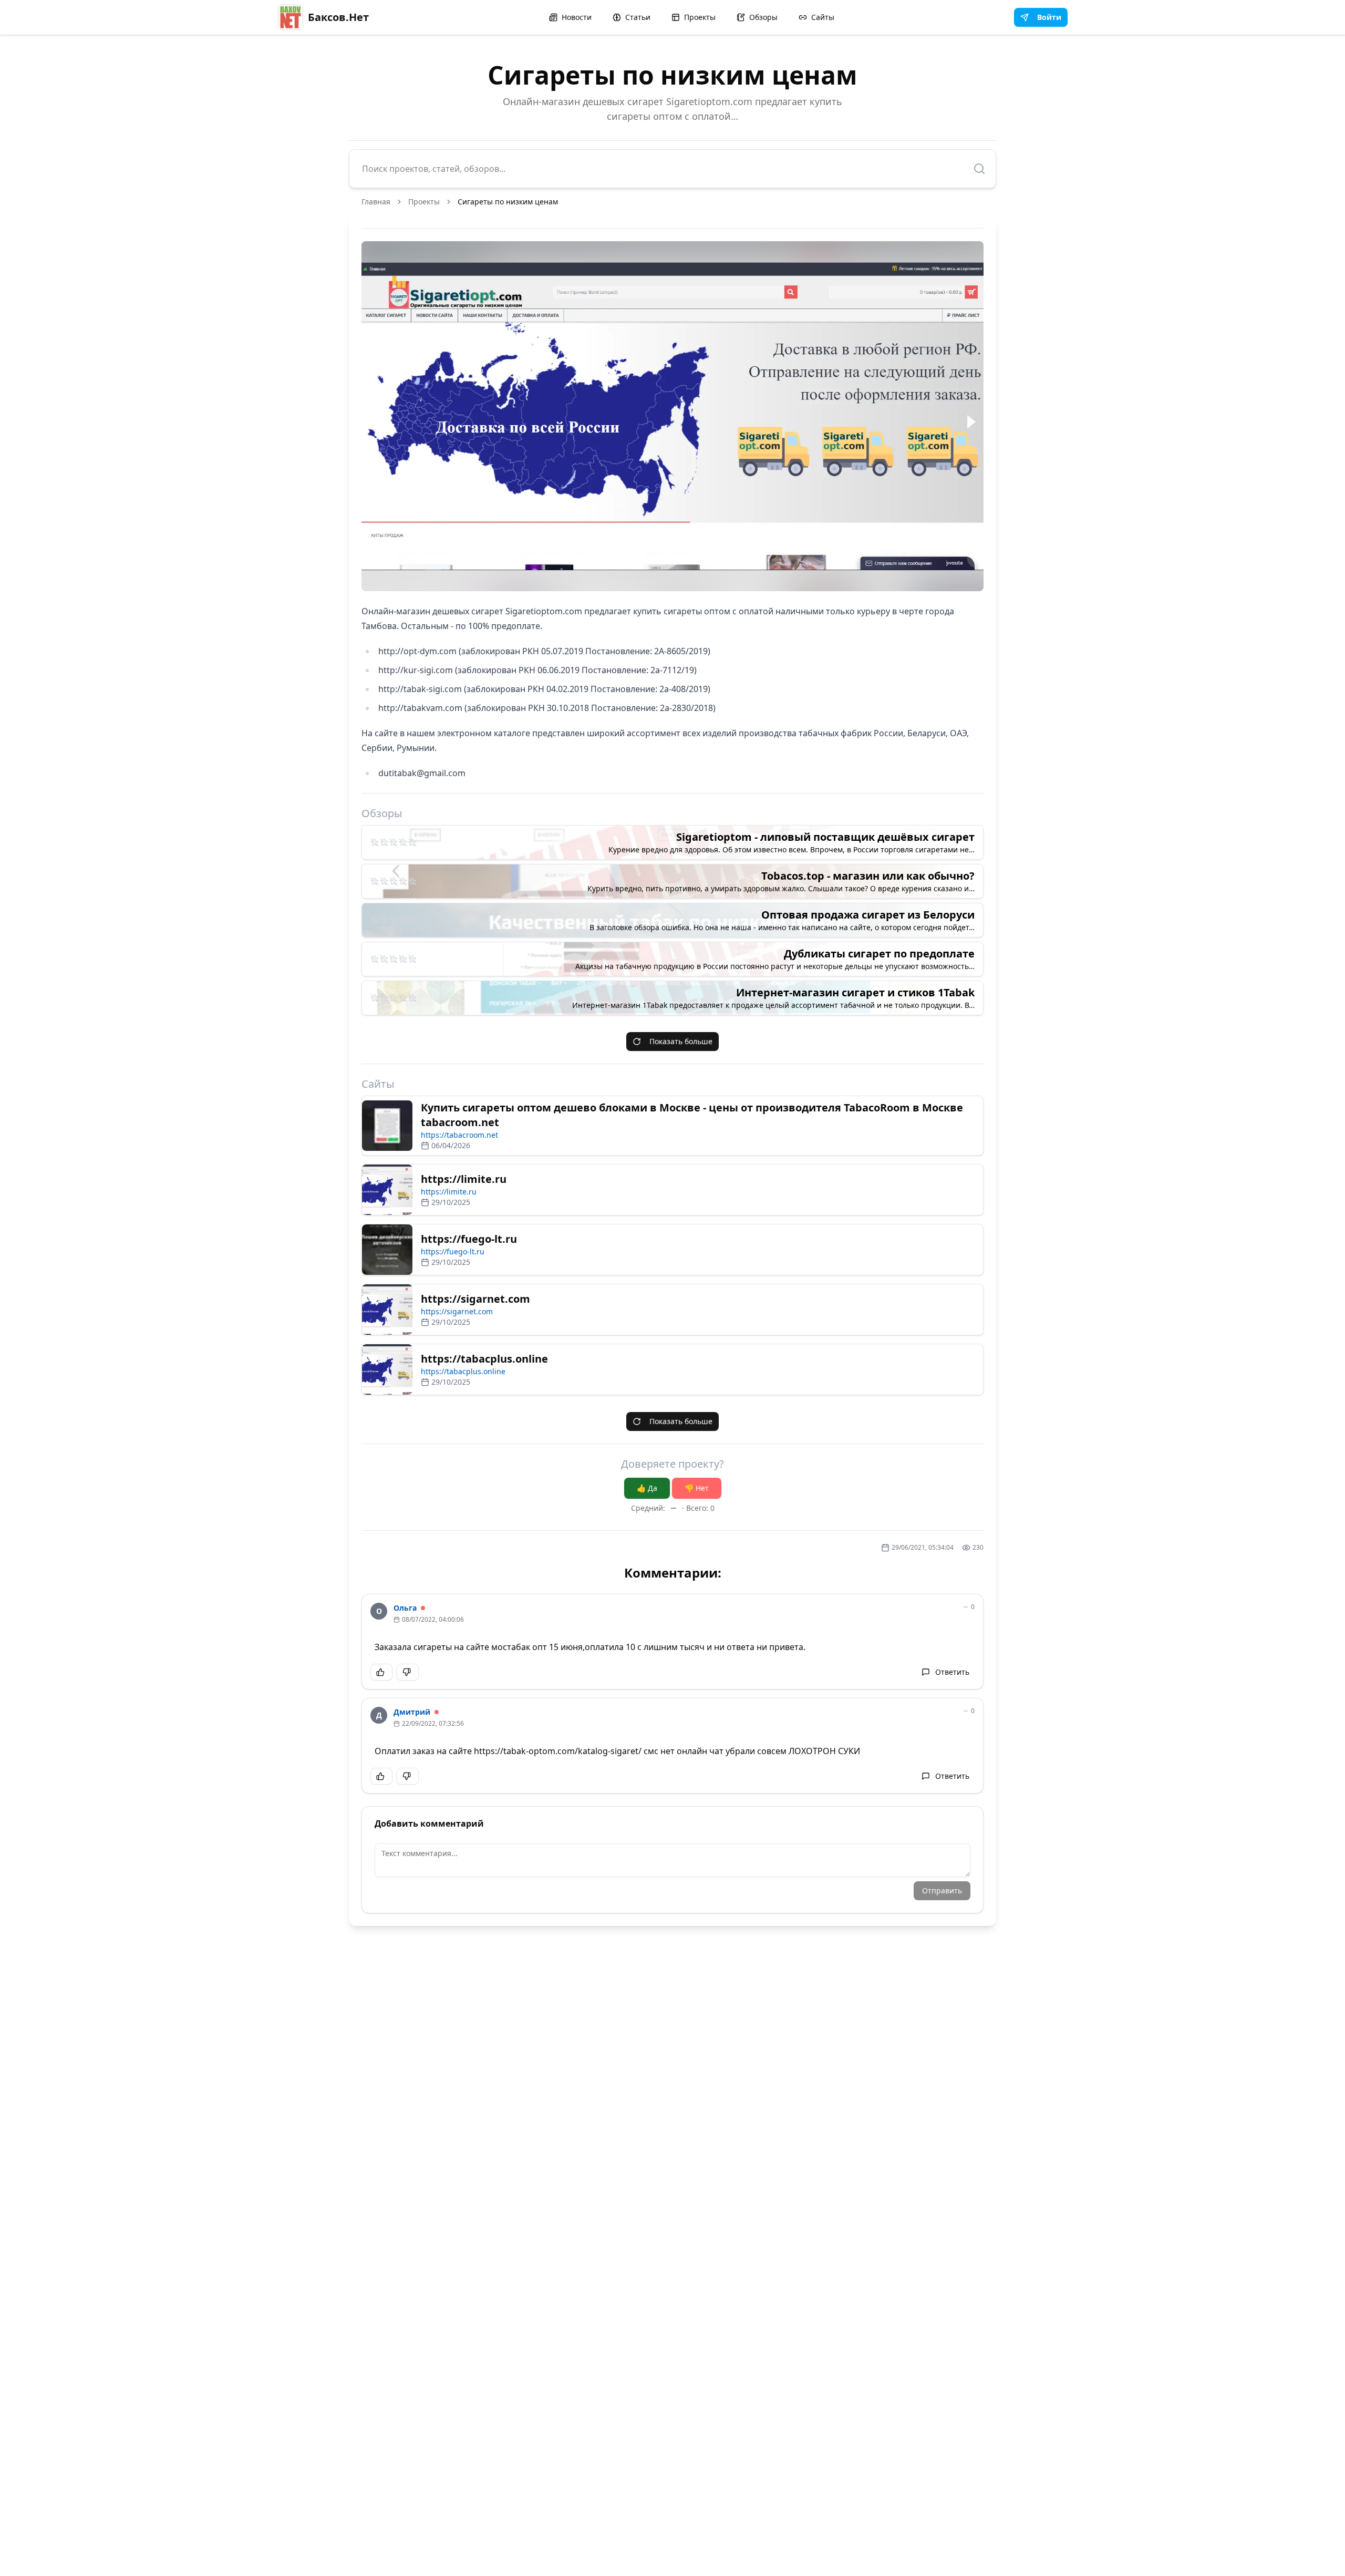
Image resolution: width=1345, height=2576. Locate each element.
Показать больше (681, 1041)
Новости (577, 17)
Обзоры (763, 17)
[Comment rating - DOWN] (408, 1672)
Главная (376, 202)
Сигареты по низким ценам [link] (508, 202)
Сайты (823, 17)
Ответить (952, 1672)
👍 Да (647, 1488)
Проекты (700, 17)
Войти (1049, 17)
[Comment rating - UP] (381, 1672)
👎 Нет (697, 1488)
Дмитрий (412, 1712)
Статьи (638, 17)
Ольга (405, 1608)
